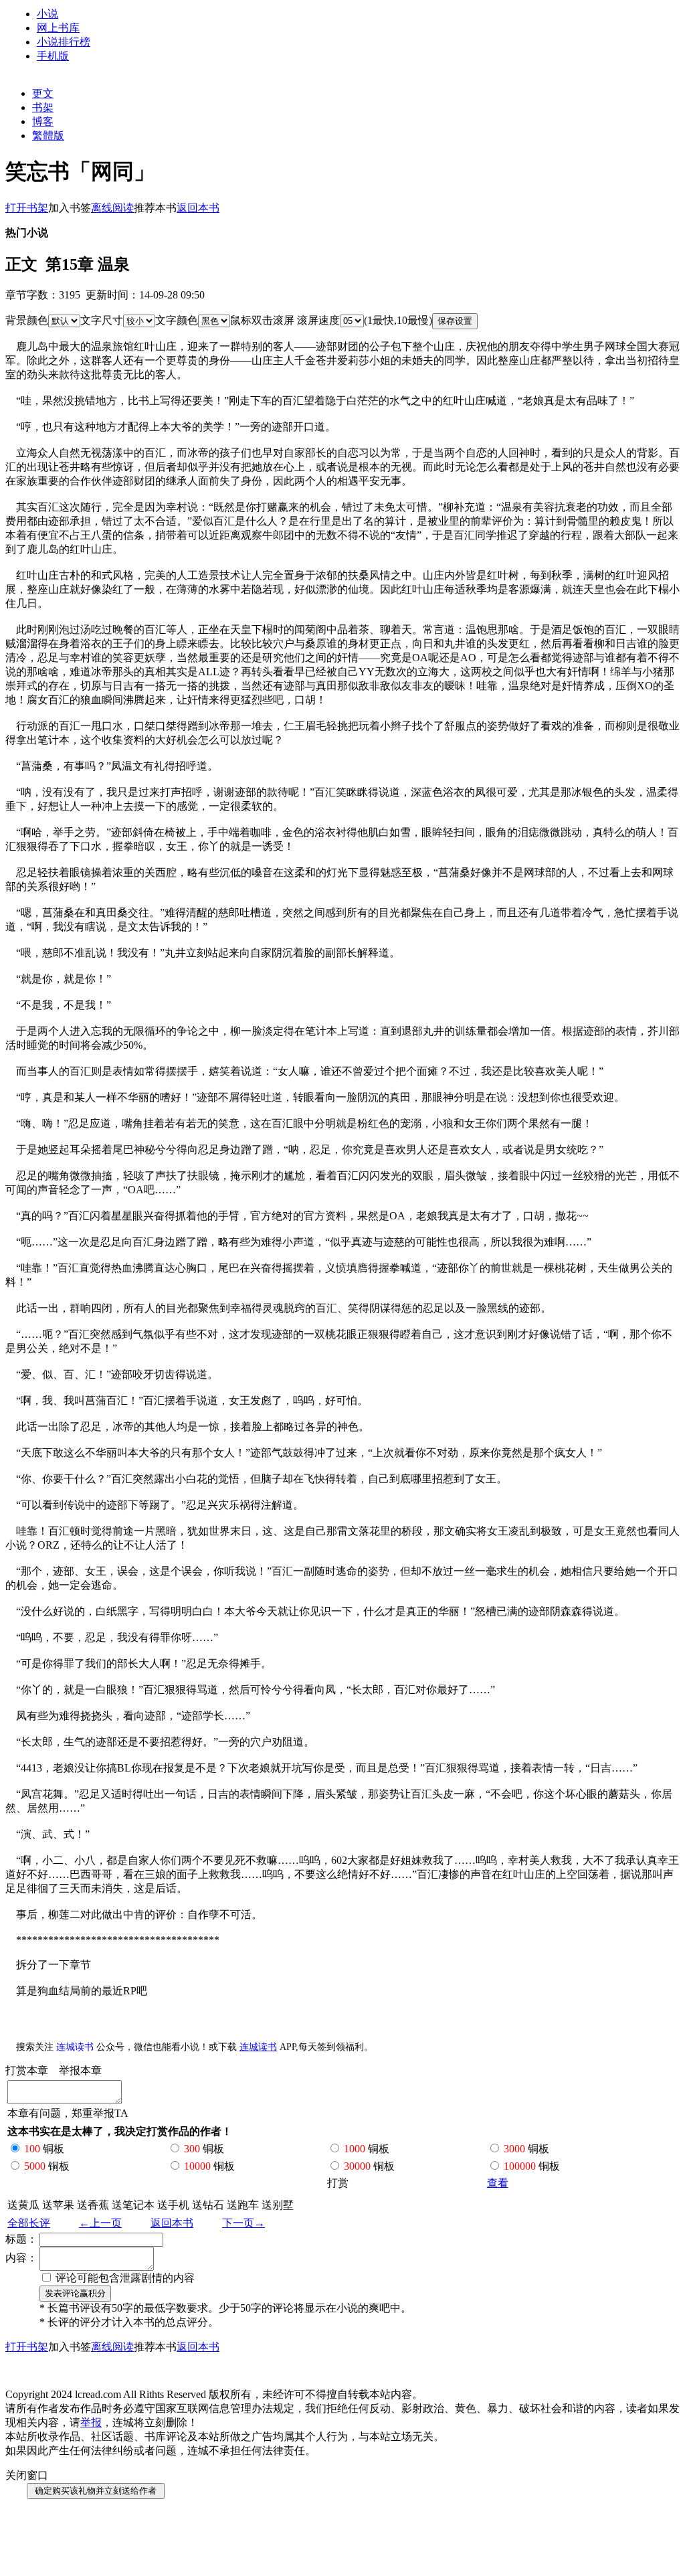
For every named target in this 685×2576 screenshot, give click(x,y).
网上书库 (58, 28)
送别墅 (278, 2205)
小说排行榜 (64, 42)
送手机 (173, 2205)
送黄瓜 (23, 2205)
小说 (47, 14)
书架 (43, 107)
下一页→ (243, 2223)
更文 (43, 93)
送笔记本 (133, 2205)
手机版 (53, 56)
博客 (43, 121)
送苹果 (58, 2205)
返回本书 (172, 2223)
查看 (498, 2183)
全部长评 (29, 2223)
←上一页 (100, 2223)
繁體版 (48, 136)
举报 (91, 2422)
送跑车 (243, 2205)
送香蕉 (93, 2205)
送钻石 (208, 2205)
